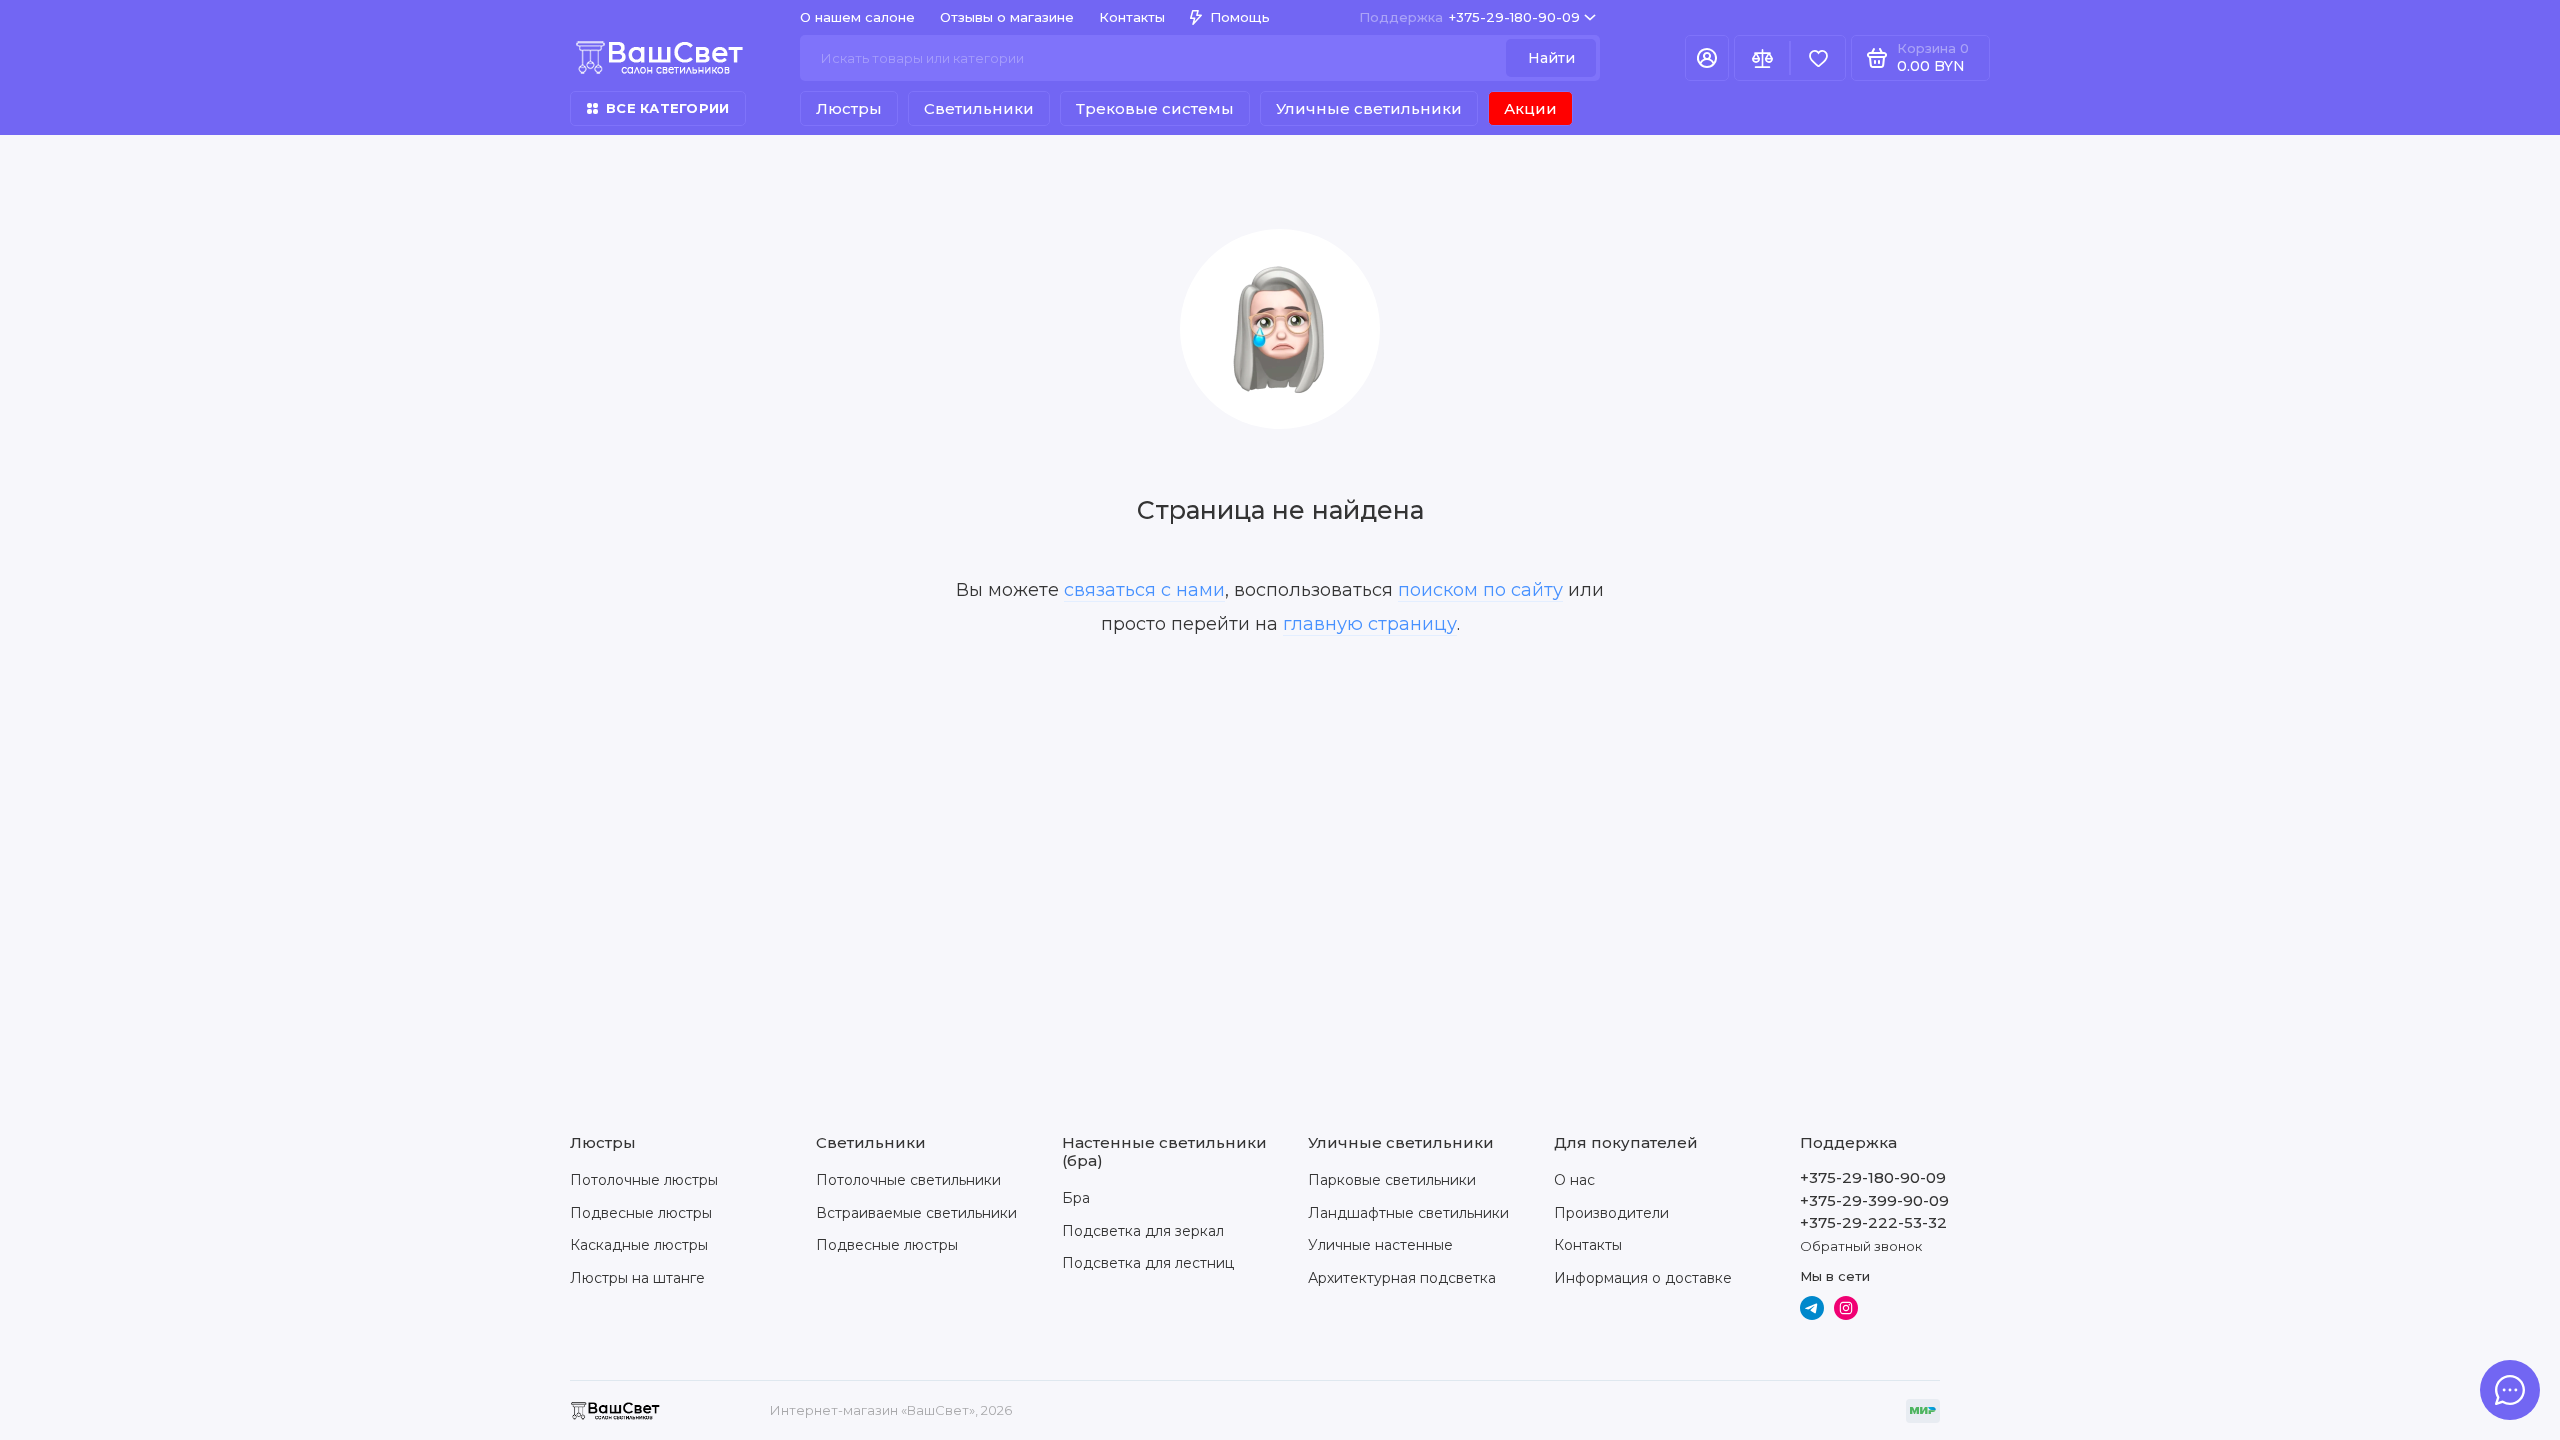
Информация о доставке (1643, 1278)
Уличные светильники (1369, 108)
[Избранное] (1818, 58)
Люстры (849, 108)
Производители (1611, 1213)
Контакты (1132, 17)
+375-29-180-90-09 (1469, 17)
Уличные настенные (1380, 1245)
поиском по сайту (1480, 590)
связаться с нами (1144, 590)
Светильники (979, 108)
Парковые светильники (1392, 1180)
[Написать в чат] (2510, 1390)
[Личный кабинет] (1707, 58)
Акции (1530, 108)
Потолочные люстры (644, 1180)
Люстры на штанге (637, 1278)
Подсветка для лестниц (1148, 1263)
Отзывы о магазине (1007, 17)
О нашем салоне (857, 17)
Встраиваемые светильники (916, 1213)
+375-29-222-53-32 (1873, 1222)
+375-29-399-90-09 (1874, 1200)
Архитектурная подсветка (1402, 1278)
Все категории (667, 108)
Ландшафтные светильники (1408, 1213)
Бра (1076, 1198)
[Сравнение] (1762, 58)
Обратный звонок (1861, 1246)
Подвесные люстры (641, 1213)
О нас (1574, 1180)
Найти (1551, 58)
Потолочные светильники (908, 1180)
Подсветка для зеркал (1143, 1231)
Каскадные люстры (639, 1245)
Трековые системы (1155, 108)
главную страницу (1370, 624)
